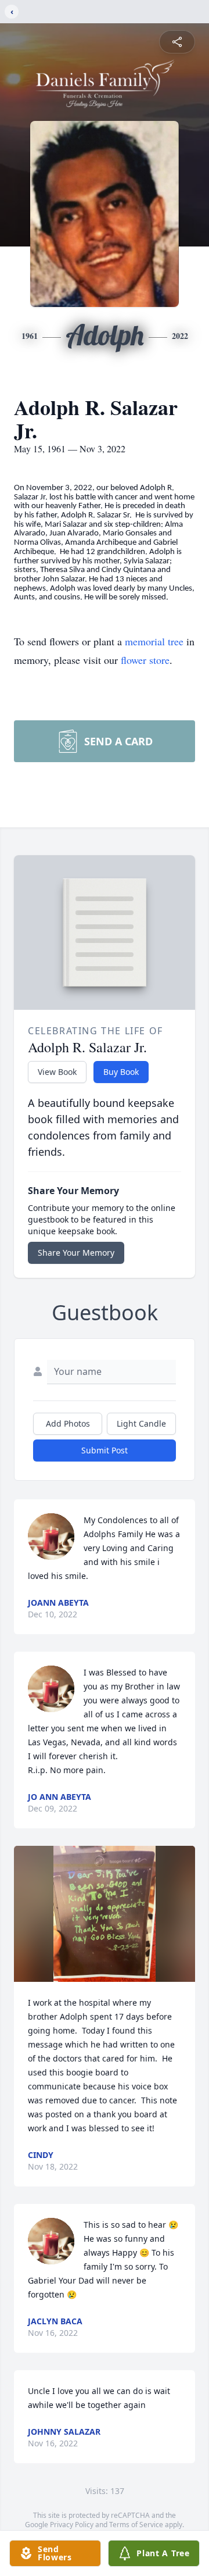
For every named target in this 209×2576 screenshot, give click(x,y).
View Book (57, 1072)
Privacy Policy (72, 2525)
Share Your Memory (76, 1253)
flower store (145, 660)
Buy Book (121, 1072)
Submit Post (105, 1450)
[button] (105, 1914)
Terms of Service (136, 2525)
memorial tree (154, 641)
